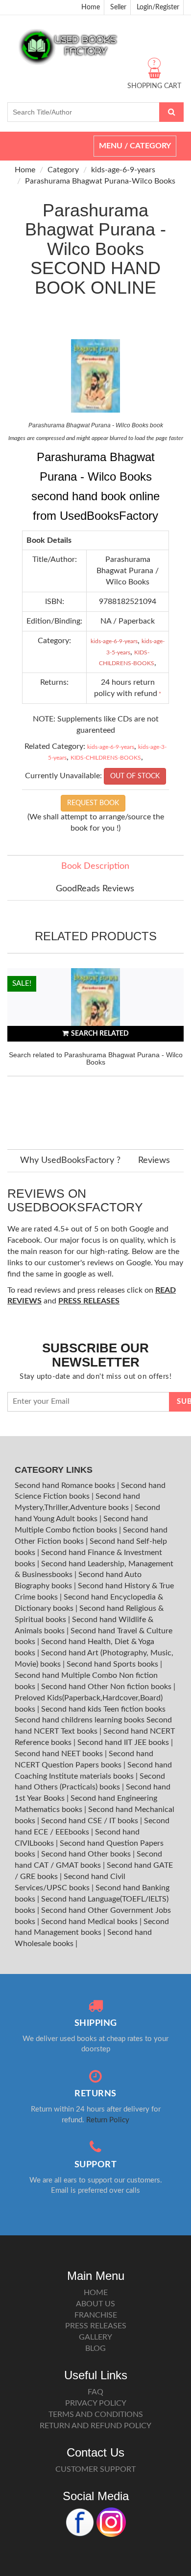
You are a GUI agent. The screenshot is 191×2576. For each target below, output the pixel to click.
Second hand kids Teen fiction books (103, 1709)
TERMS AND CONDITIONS (96, 2414)
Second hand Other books (87, 1854)
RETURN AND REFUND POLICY (95, 2426)
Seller (118, 7)
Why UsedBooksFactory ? (70, 1160)
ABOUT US (95, 2304)
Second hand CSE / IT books (91, 1821)
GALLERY (95, 2337)
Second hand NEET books (60, 1754)
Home (91, 7)
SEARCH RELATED (100, 1034)
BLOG (95, 2348)
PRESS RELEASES (96, 2326)
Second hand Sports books (113, 1664)
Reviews (154, 1160)
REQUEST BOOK (93, 803)
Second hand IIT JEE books (124, 1742)
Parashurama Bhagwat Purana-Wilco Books (100, 181)
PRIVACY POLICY (96, 2403)
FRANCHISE (96, 2315)
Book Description (95, 866)
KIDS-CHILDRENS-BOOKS (106, 758)
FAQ (95, 2392)
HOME (96, 2293)
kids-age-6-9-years (123, 170)
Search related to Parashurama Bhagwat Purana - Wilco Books (96, 1058)
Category (63, 170)
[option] (95, 1049)
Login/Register (158, 7)
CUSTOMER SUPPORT (95, 2469)
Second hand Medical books (90, 1922)
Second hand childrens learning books (80, 1720)
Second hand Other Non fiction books (107, 1687)
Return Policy (108, 2120)
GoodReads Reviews (95, 889)
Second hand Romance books (66, 1485)
